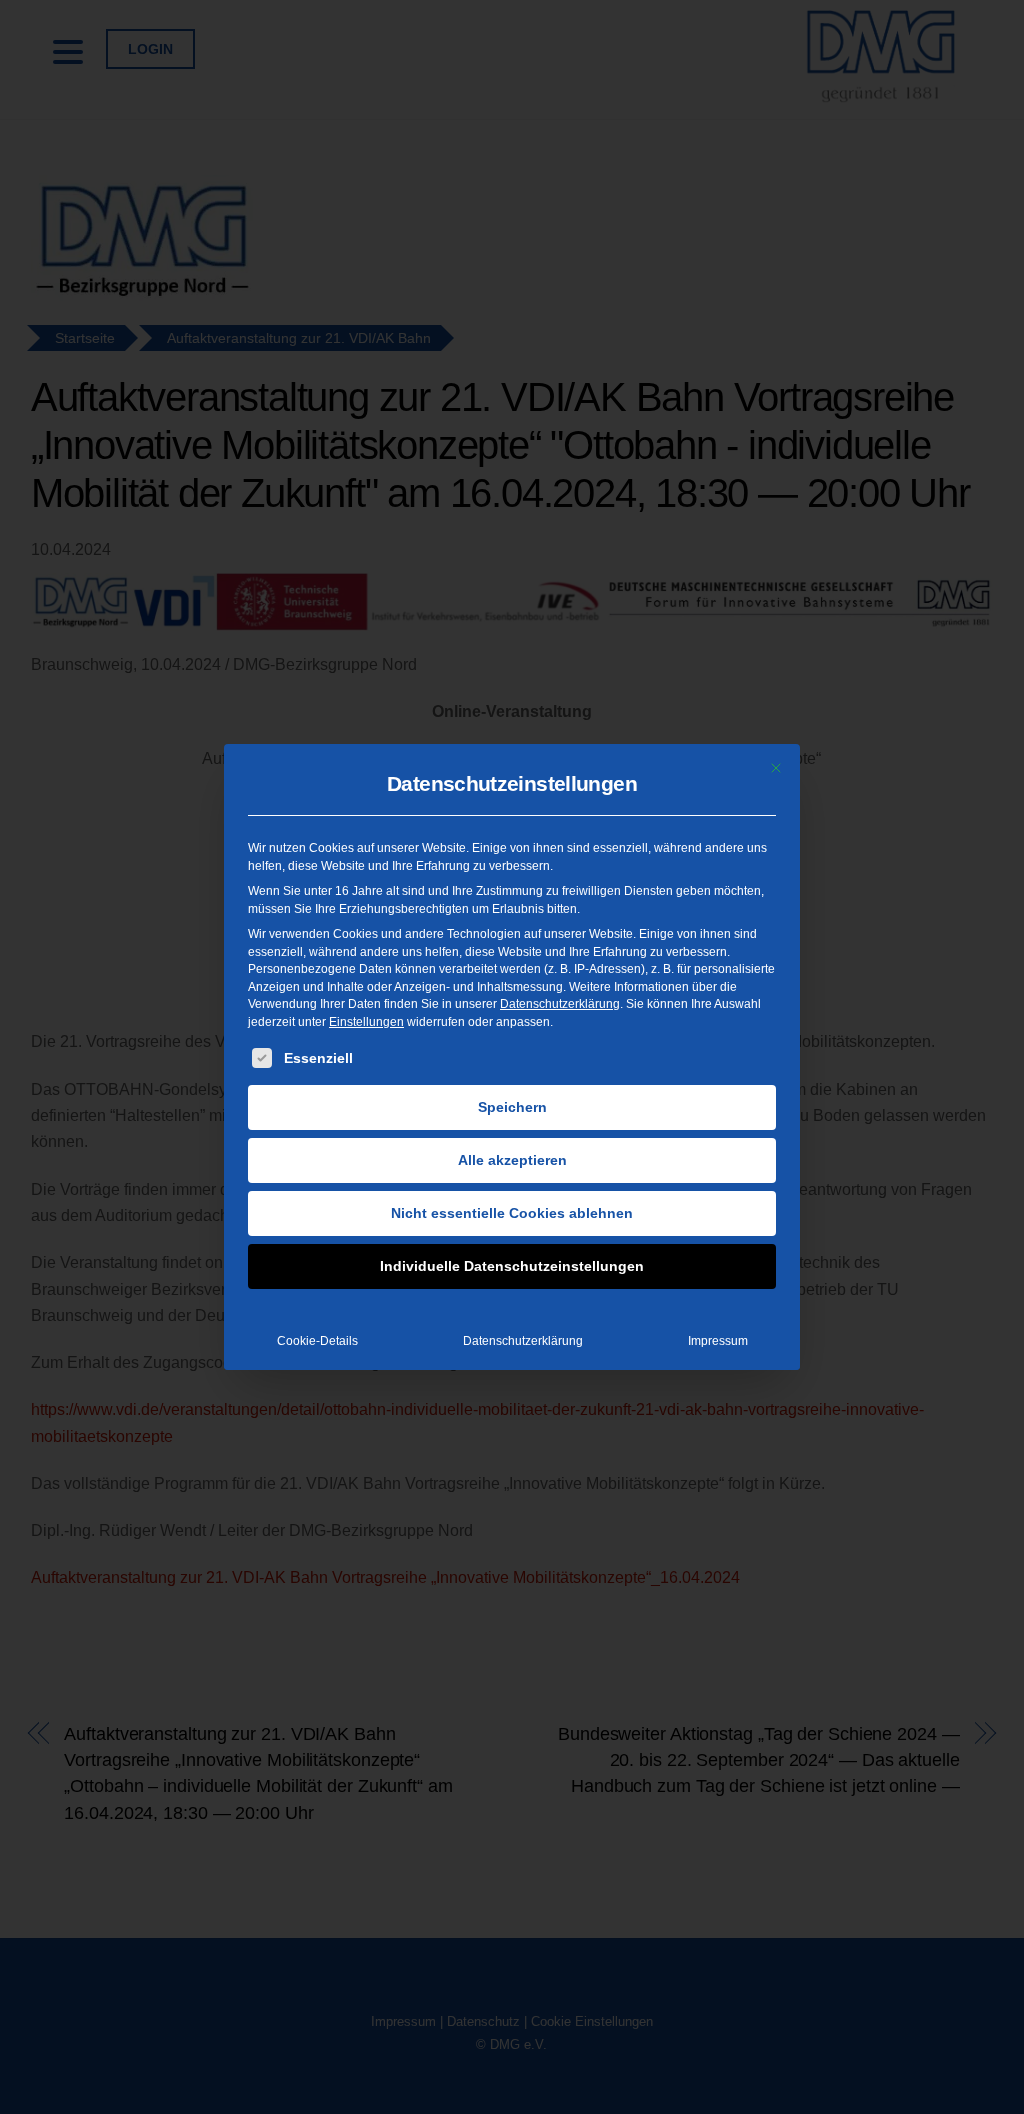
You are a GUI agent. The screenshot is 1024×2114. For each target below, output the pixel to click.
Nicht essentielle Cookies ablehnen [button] (512, 1213)
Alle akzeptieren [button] (512, 1160)
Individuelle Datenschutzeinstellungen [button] (512, 1266)
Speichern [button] (512, 1107)
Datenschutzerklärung (560, 1004)
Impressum (718, 1341)
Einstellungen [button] (366, 1022)
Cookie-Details (317, 1341)
